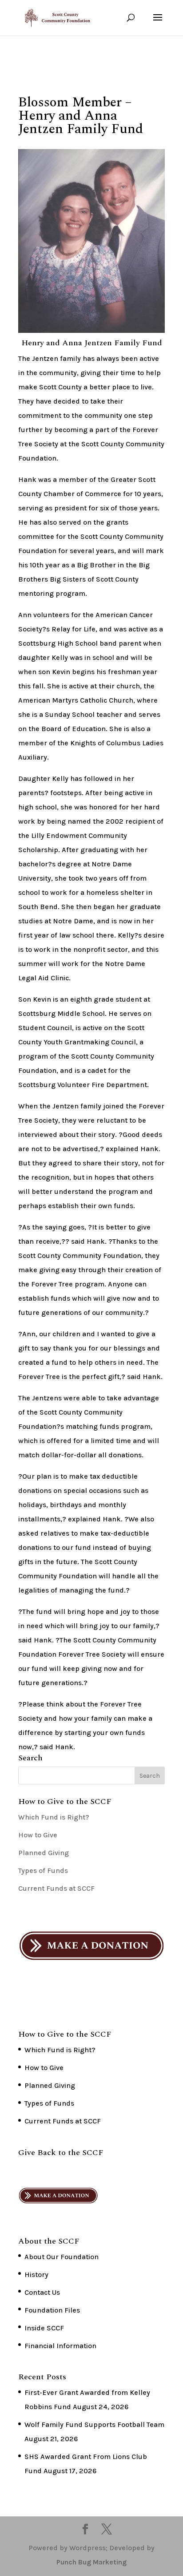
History (36, 2275)
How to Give (38, 1835)
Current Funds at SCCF (56, 1888)
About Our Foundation (62, 2257)
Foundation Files (52, 2310)
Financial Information (60, 2346)
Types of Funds (43, 1870)
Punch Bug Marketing (91, 2562)
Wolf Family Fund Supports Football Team (94, 2424)
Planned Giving (44, 1853)
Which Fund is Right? (54, 1817)
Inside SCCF (44, 2328)
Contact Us (42, 2292)
